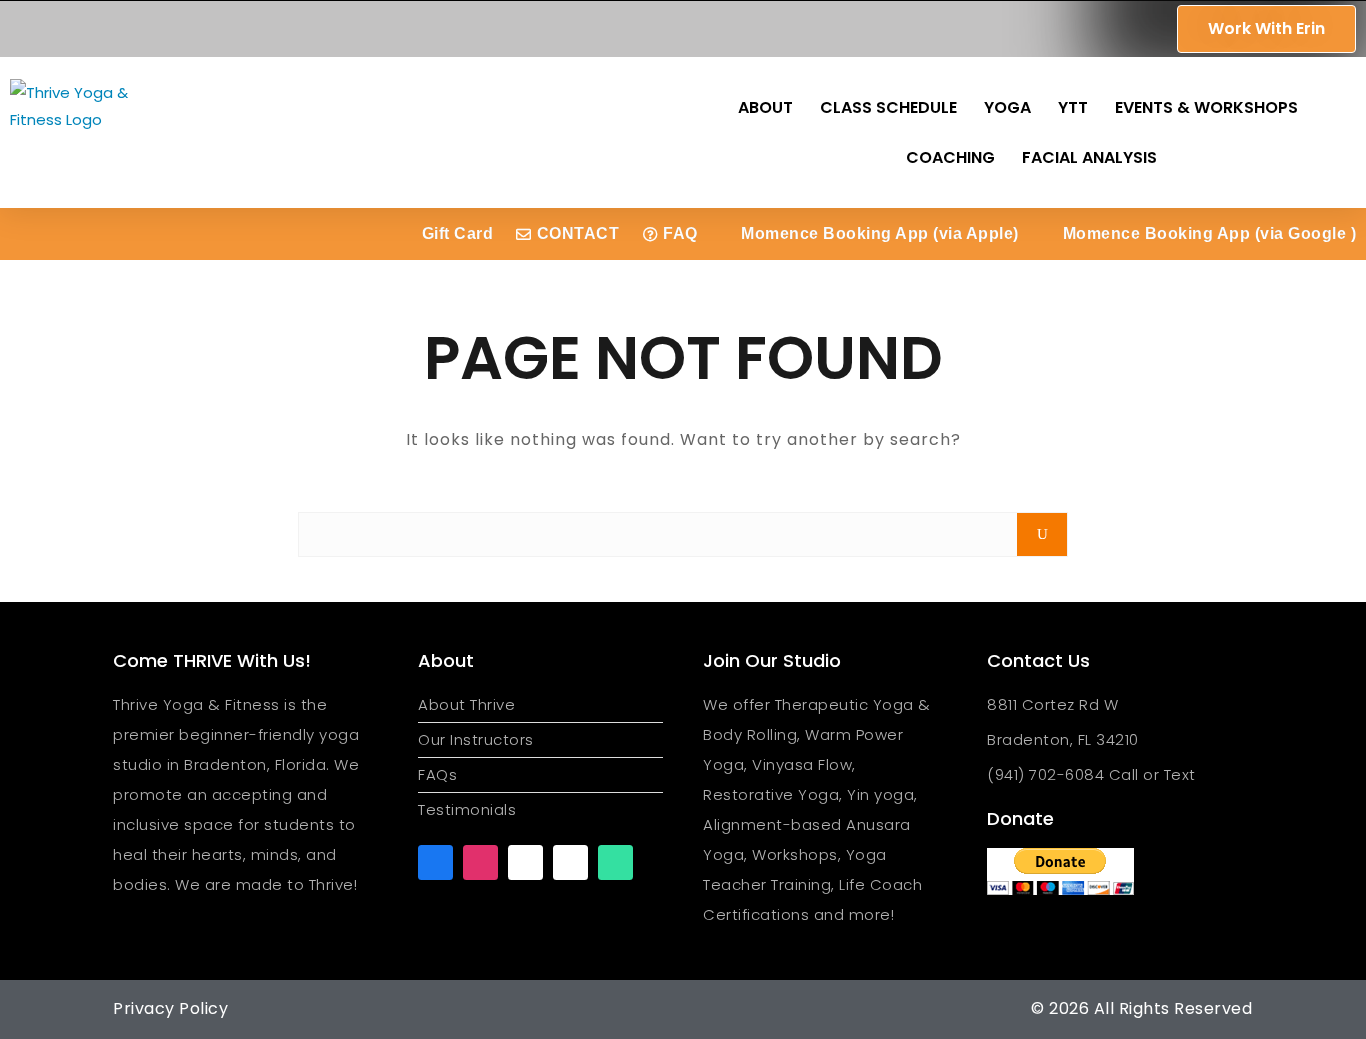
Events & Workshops (1206, 107)
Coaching (950, 157)
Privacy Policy (170, 1008)
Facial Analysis (1089, 157)
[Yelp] (570, 862)
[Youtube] (525, 862)
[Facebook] (435, 862)
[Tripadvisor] (615, 862)
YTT (1073, 107)
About (765, 107)
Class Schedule (888, 107)
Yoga (1007, 107)
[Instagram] (480, 862)
